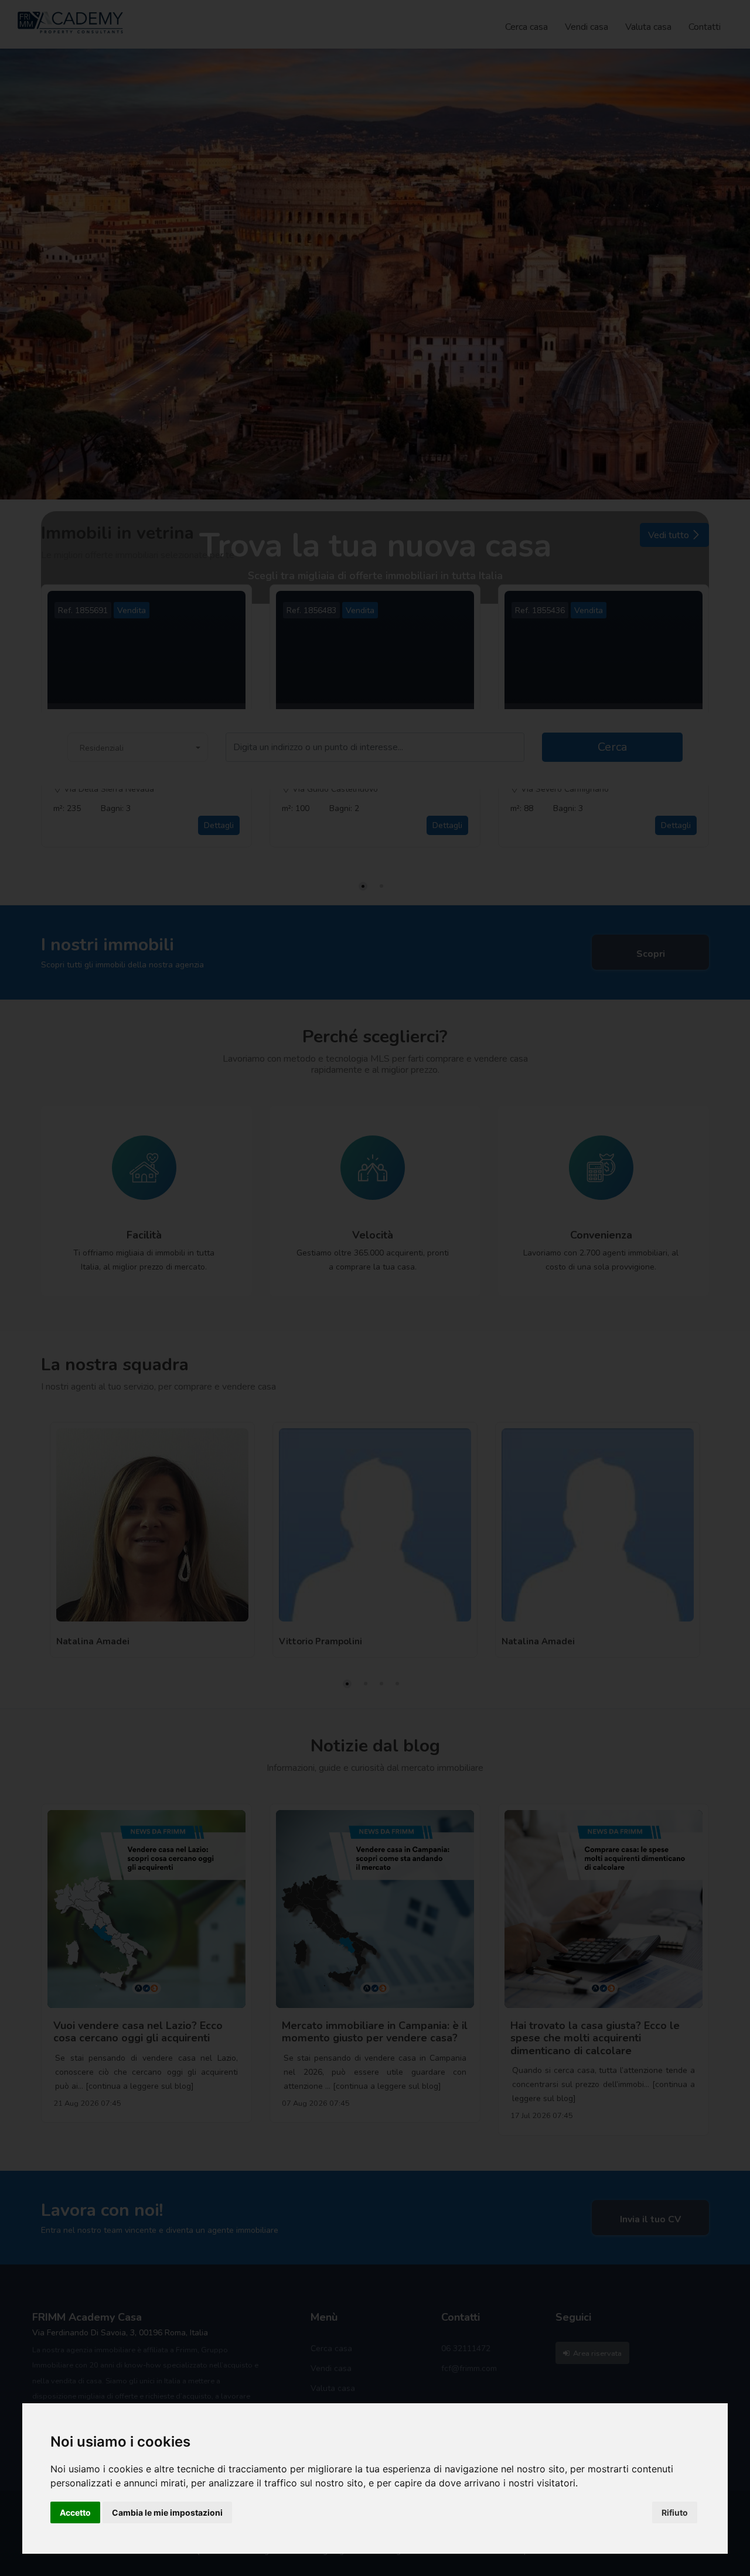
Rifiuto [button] (675, 2512)
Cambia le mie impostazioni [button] (167, 2512)
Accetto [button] (75, 2512)
